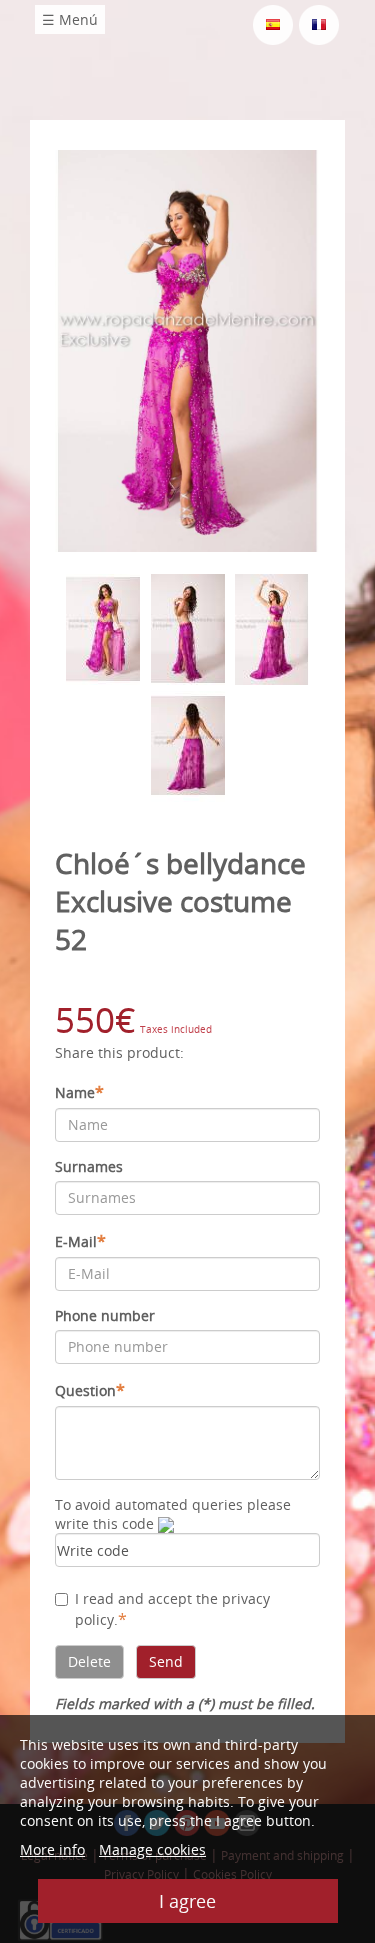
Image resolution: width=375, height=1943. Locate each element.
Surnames (89, 1166)
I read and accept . (172, 1609)
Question (90, 1390)
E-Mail (80, 1241)
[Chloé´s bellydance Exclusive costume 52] (187, 349)
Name (79, 1092)
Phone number (105, 1315)
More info (52, 1849)
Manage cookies (152, 1849)
